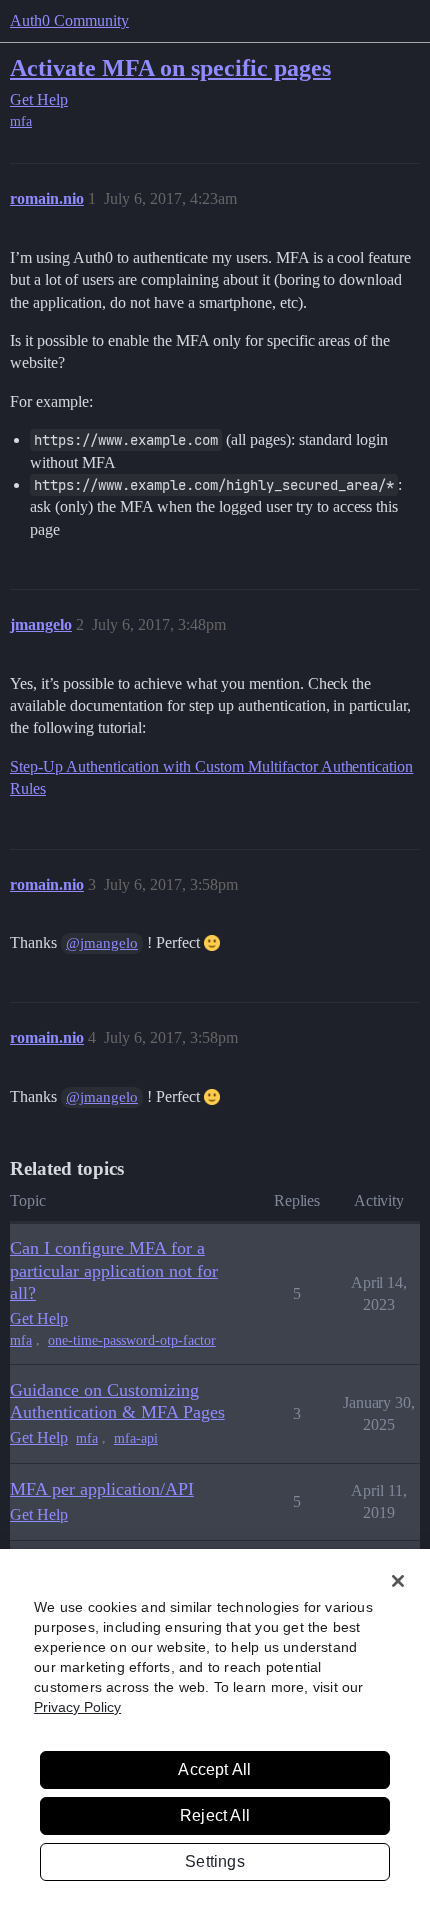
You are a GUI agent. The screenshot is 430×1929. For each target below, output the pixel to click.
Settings (215, 1861)
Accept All (214, 1769)
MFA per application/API (102, 1489)
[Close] (398, 1581)
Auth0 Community (69, 20)
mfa (21, 121)
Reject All (215, 1815)
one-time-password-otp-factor (132, 1340)
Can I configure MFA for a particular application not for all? (114, 1270)
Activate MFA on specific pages (170, 67)
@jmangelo (102, 943)
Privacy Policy (77, 1707)
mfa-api (136, 1438)
